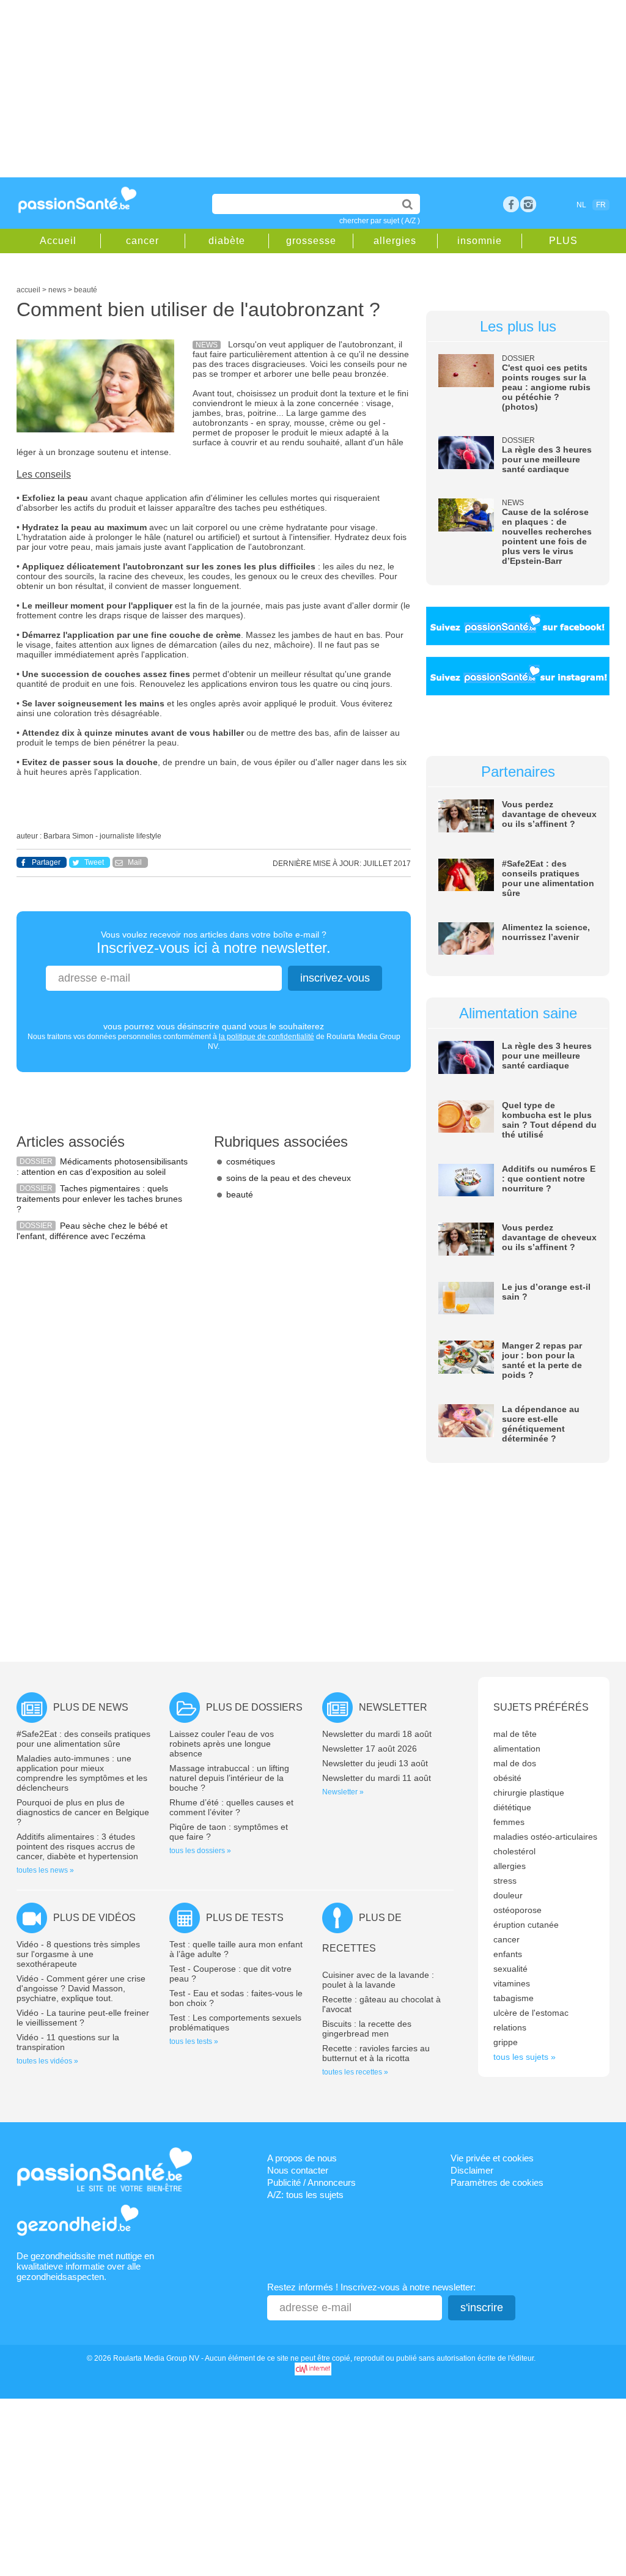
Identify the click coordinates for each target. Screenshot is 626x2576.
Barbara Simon (68, 836)
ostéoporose (517, 1910)
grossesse (311, 241)
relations (510, 2027)
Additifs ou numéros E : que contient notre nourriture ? (549, 1179)
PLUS (563, 241)
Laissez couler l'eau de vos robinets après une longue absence (222, 1744)
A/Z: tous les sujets (305, 2195)
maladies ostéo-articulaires (545, 1837)
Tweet (94, 862)
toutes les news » (45, 1870)
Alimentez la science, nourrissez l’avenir (546, 932)
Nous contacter (298, 2170)
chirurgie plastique (529, 1793)
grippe (506, 2042)
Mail (135, 862)
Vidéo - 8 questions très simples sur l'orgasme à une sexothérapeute (78, 1954)
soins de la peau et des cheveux (289, 1178)
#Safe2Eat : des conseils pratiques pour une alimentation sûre (548, 878)
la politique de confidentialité (267, 1037)
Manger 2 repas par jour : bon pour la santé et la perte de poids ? (542, 1360)
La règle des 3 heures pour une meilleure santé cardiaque (547, 459)
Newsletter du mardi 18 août (377, 1734)
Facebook (511, 204)
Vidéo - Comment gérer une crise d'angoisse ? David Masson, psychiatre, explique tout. (81, 1988)
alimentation (517, 1749)
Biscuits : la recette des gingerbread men (367, 2029)
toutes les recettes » (355, 2072)
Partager (46, 862)
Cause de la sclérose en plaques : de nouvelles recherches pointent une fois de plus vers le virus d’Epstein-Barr (547, 536)
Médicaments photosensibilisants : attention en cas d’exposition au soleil (102, 1167)
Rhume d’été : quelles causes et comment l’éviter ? (231, 1807)
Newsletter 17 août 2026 (370, 1749)
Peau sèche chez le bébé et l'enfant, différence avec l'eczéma (92, 1231)
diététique (512, 1807)
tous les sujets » (525, 2057)
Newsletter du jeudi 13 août (375, 1763)
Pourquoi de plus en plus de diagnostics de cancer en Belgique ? (83, 1812)
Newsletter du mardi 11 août (377, 1778)
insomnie (480, 241)
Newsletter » (343, 1792)
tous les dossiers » (200, 1851)
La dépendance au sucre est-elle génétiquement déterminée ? (541, 1424)
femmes (509, 1822)
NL (581, 205)
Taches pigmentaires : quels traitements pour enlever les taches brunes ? (99, 1199)
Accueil (58, 241)
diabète (227, 241)
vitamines (512, 1983)
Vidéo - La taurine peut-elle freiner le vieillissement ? (83, 2018)
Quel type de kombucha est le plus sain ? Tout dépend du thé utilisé (549, 1120)
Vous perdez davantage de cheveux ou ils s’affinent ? (549, 814)
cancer (142, 241)
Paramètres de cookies (497, 2182)
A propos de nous (302, 2158)
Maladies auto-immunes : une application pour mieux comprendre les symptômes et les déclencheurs (82, 1773)
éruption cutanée (526, 1925)
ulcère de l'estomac (531, 2013)
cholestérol (514, 1851)
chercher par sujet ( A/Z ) (380, 221)
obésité (507, 1778)
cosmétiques (251, 1161)
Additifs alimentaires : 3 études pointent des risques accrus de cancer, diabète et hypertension (77, 1846)
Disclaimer (472, 2170)
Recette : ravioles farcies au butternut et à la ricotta (376, 2053)
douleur (508, 1895)
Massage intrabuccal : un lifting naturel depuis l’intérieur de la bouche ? (229, 1778)
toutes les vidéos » (47, 2061)
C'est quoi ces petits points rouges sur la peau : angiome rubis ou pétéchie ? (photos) (546, 387)
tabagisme (514, 1998)
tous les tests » (194, 2041)
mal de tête (515, 1734)
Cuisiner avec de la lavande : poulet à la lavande (378, 1980)
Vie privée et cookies (492, 2158)
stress (505, 1881)
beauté (240, 1194)
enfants (508, 1954)
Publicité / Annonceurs (311, 2182)
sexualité (510, 1969)
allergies (395, 241)
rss (528, 204)
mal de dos (515, 1763)
